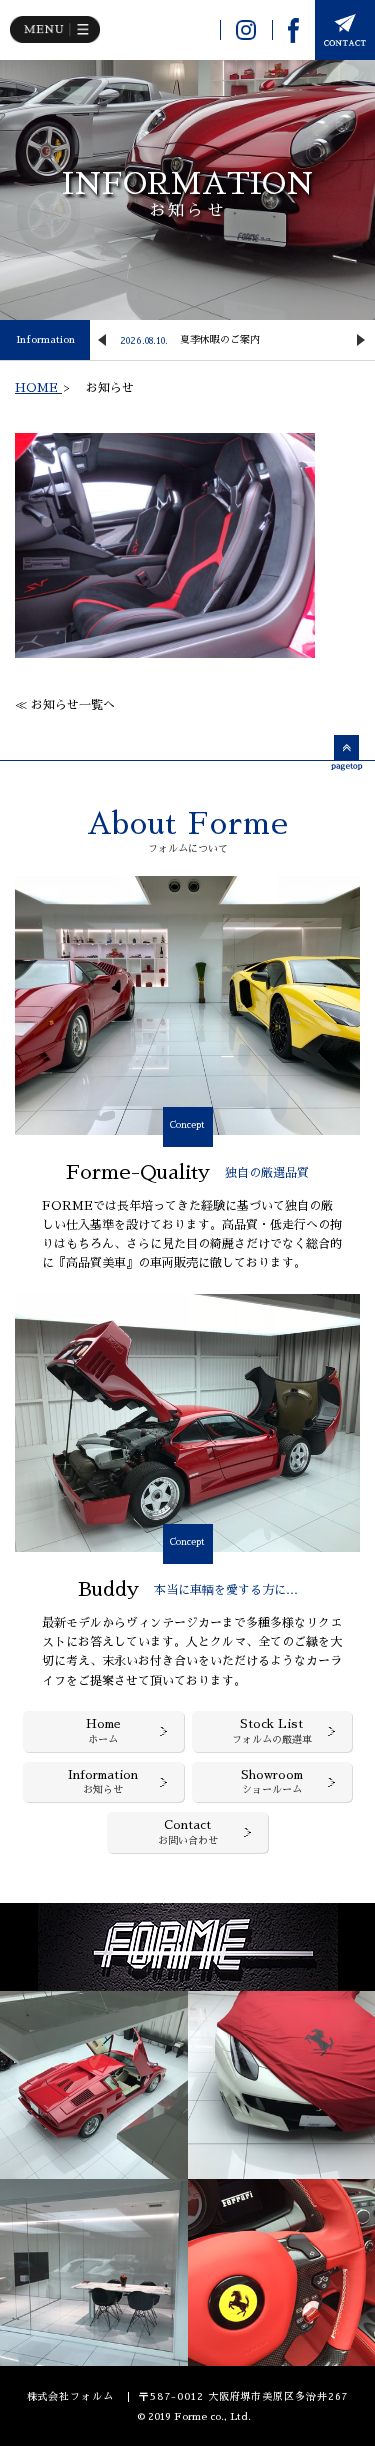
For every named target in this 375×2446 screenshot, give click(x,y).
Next (361, 340)
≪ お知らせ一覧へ (65, 705)
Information (45, 340)
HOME (38, 388)
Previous (102, 340)
